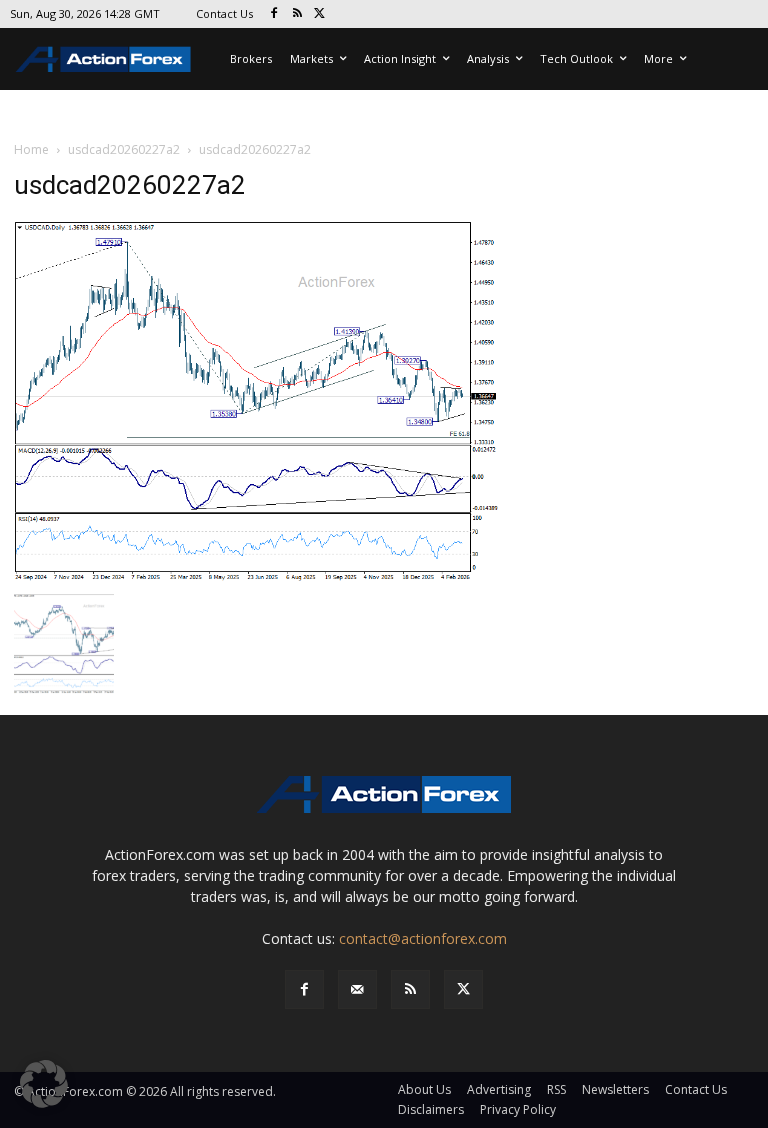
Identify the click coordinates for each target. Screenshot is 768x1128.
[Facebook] (274, 14)
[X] (320, 14)
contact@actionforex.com (423, 938)
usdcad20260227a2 (124, 149)
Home (31, 149)
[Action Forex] (103, 59)
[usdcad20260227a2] (256, 400)
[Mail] (357, 989)
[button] (44, 1084)
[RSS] (297, 14)
